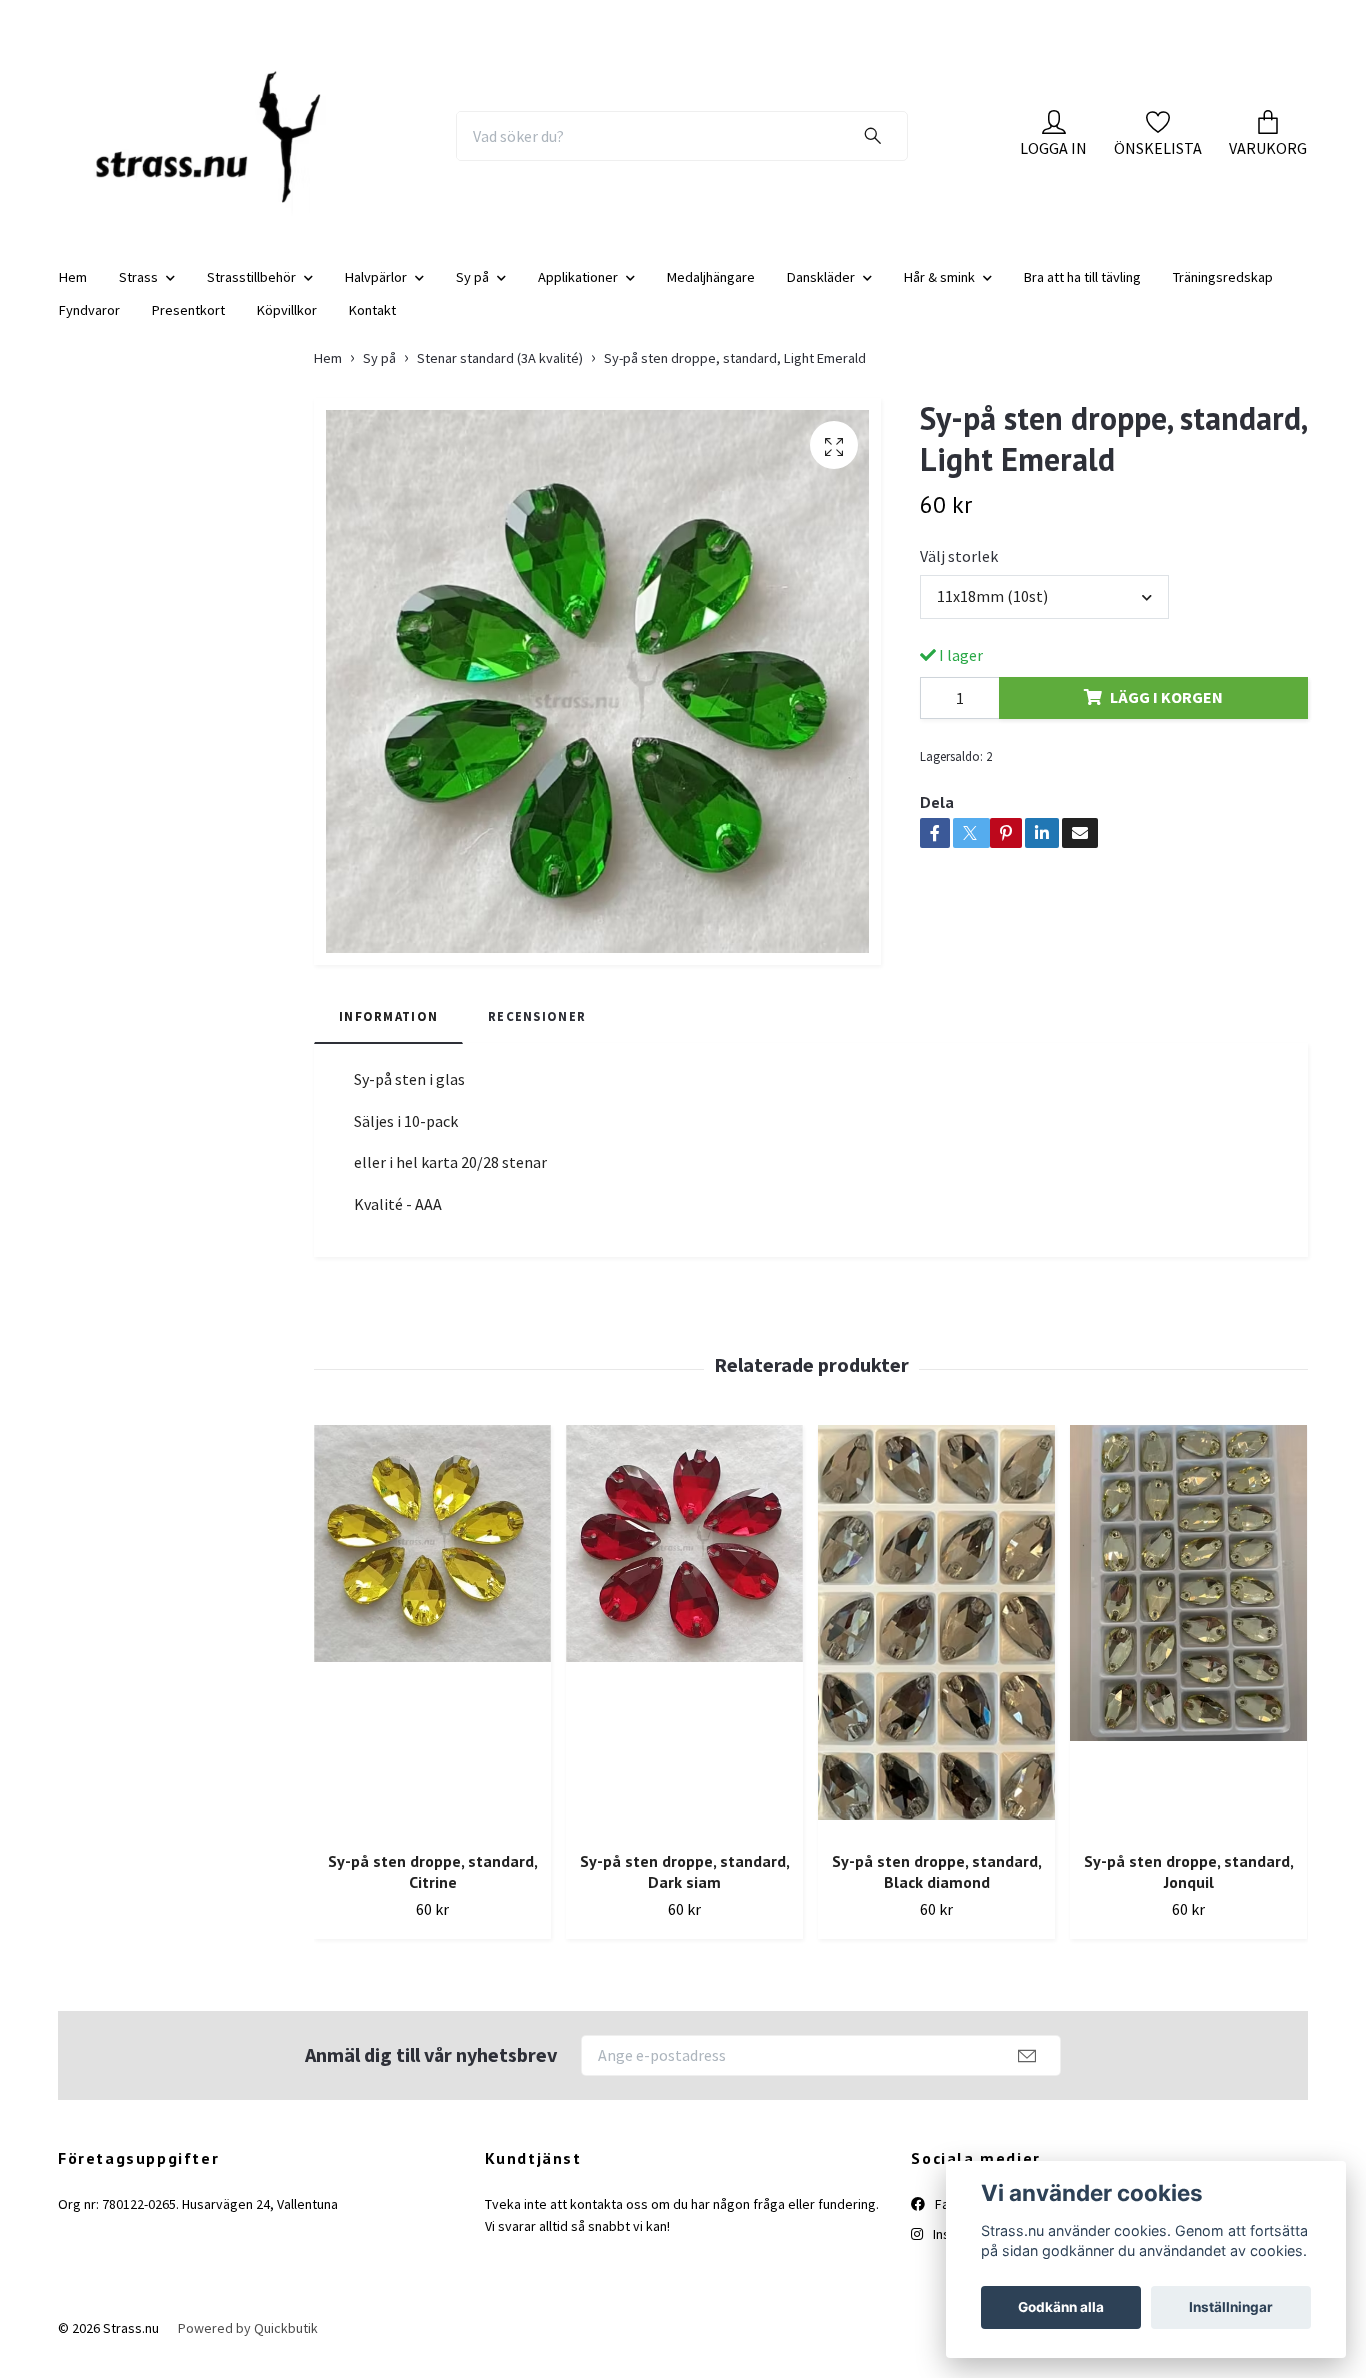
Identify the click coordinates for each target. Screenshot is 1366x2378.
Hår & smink (939, 293)
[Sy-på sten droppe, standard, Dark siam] (684, 1647)
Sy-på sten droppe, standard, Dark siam (685, 1888)
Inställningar (1231, 2307)
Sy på (472, 293)
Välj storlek (959, 573)
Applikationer (578, 293)
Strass (138, 293)
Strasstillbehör (251, 293)
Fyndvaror (89, 326)
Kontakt (372, 326)
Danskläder (821, 293)
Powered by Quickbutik (248, 2344)
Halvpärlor (376, 293)
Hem (73, 293)
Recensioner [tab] (537, 1032)
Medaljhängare (711, 293)
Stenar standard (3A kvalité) (500, 374)
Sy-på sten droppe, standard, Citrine (433, 1888)
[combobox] (1044, 613)
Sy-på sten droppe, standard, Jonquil (1189, 1888)
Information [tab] (388, 1032)
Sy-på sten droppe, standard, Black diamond (937, 1888)
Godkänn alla (1061, 2307)
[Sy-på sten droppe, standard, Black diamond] (936, 1647)
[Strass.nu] (220, 144)
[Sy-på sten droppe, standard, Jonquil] (1188, 1647)
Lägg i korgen (1166, 714)
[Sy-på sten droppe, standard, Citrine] (432, 1647)
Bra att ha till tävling (1082, 293)
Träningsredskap (1223, 293)
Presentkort (188, 326)
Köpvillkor (287, 326)
